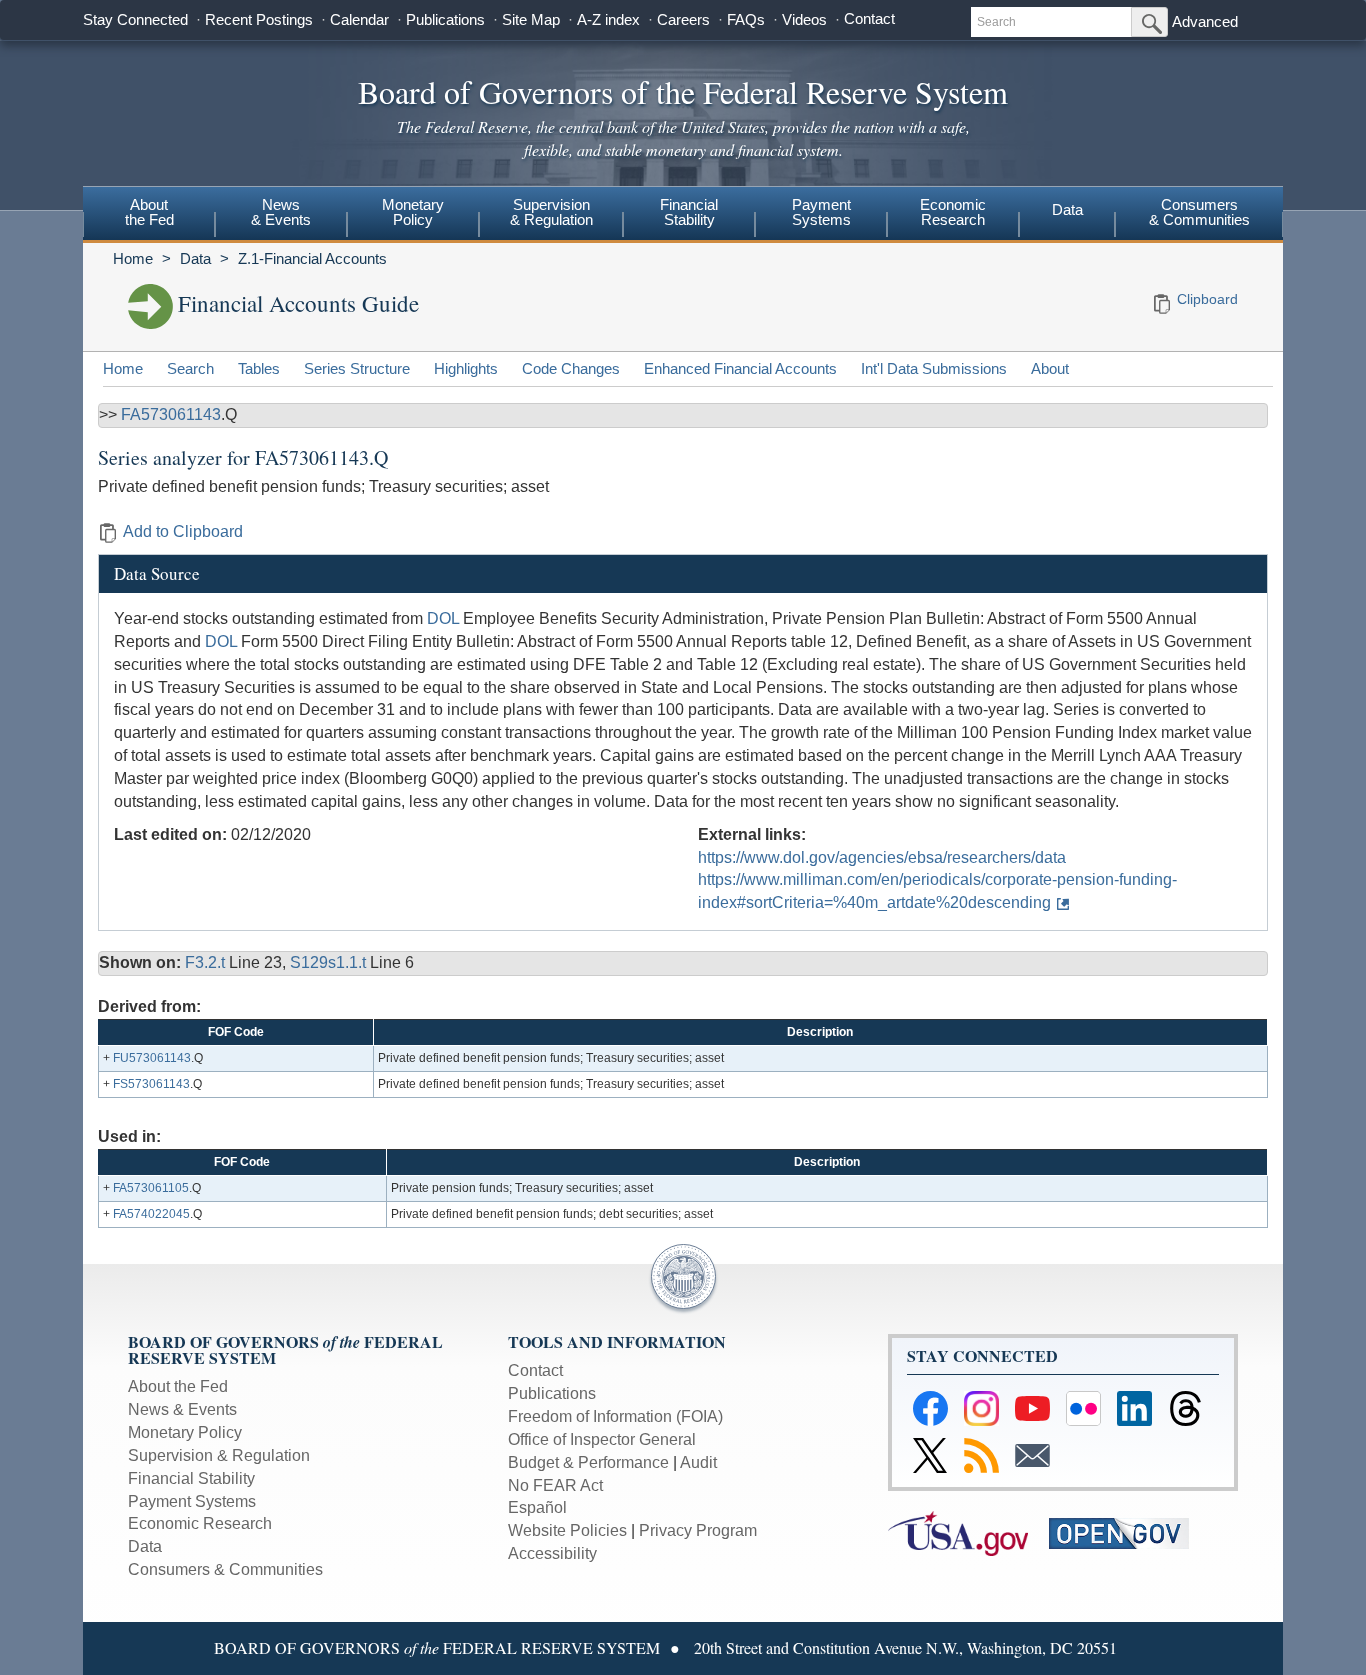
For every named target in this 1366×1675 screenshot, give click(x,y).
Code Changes (571, 368)
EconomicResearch (953, 212)
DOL (443, 618)
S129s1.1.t (330, 962)
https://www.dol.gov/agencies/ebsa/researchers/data (882, 857)
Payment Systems (192, 1501)
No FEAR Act (555, 1485)
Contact (869, 18)
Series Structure (357, 368)
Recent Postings (259, 19)
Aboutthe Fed (149, 212)
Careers (683, 19)
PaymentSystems (821, 212)
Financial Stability (191, 1478)
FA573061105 (151, 1188)
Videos (804, 19)
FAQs (746, 19)
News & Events (182, 1409)
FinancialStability (689, 212)
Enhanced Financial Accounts (740, 368)
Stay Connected (135, 19)
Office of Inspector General (602, 1439)
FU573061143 (152, 1058)
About (1050, 368)
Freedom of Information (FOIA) (615, 1416)
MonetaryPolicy (413, 212)
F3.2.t (207, 962)
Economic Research (200, 1523)
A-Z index (608, 19)
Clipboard (1207, 299)
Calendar (359, 19)
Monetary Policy (185, 1432)
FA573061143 (171, 414)
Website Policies (567, 1530)
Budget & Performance (588, 1462)
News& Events (281, 212)
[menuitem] (149, 215)
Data (1067, 209)
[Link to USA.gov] (968, 1532)
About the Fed (178, 1386)
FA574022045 (151, 1214)
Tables (259, 368)
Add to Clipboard (183, 531)
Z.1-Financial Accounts (312, 258)
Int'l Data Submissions (934, 368)
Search (190, 368)
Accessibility (552, 1553)
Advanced (1205, 21)
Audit (698, 1462)
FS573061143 (151, 1084)
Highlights (466, 368)
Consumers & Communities (1199, 212)
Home (133, 258)
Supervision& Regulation (551, 212)
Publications (445, 19)
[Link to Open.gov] (1127, 1532)
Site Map (531, 19)
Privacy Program (698, 1530)
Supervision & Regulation (219, 1455)
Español (537, 1507)
